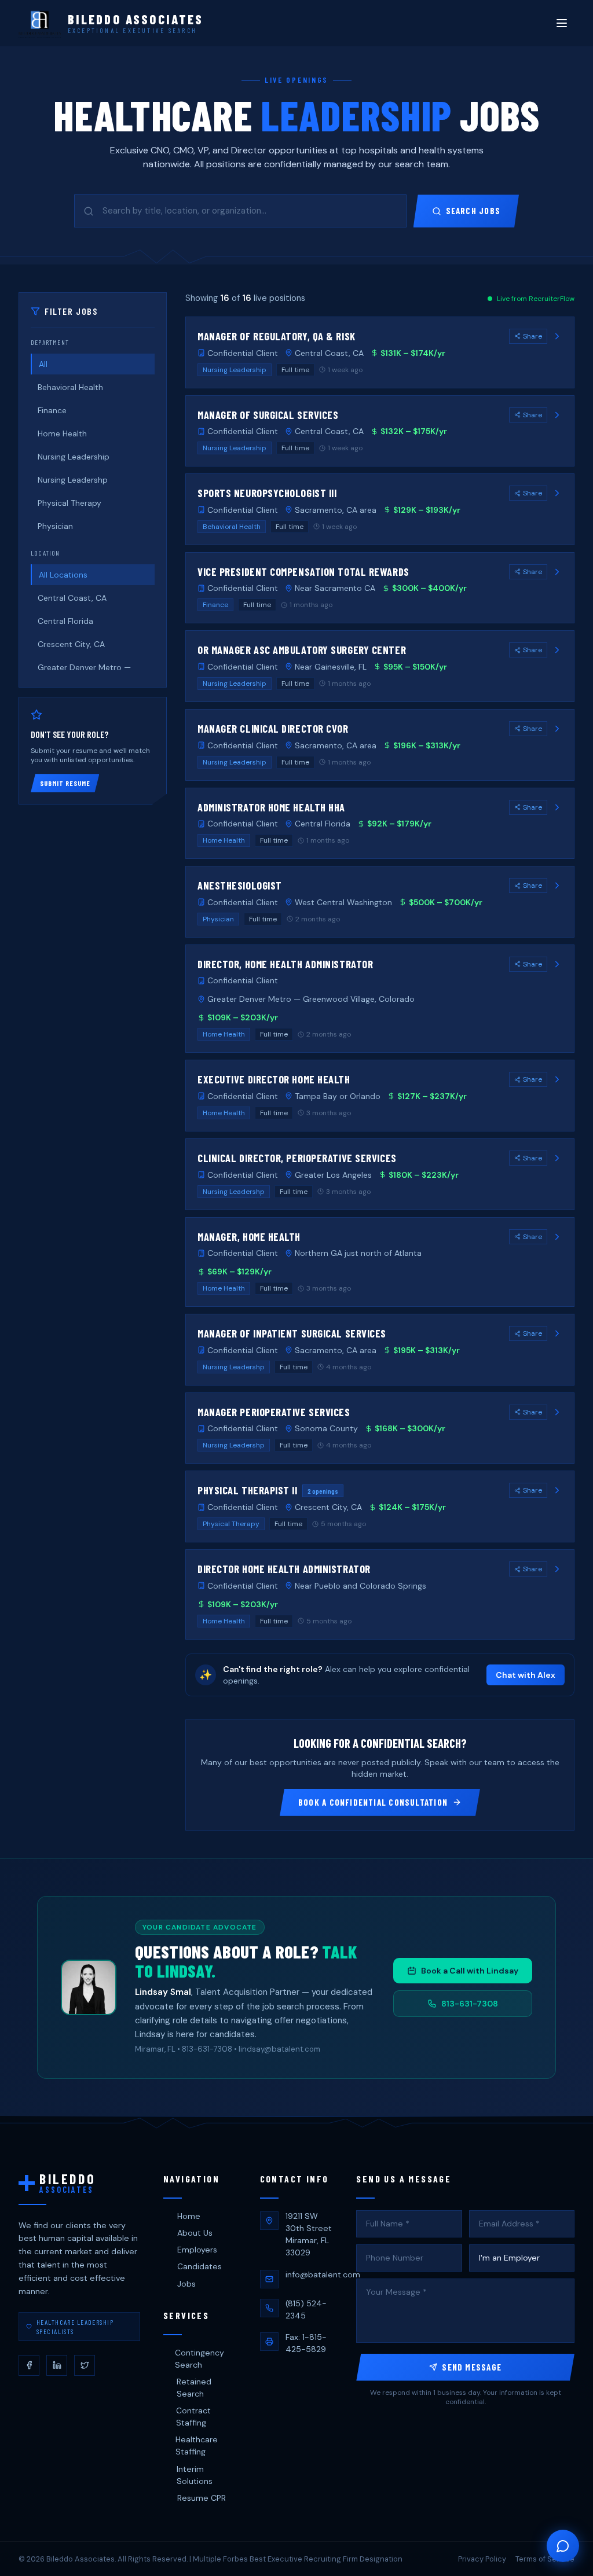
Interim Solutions (195, 2475)
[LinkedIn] (57, 2365)
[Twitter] (85, 2365)
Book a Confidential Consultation (373, 1802)
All (43, 364)
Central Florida (65, 621)
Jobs (186, 2284)
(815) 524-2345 (306, 2309)
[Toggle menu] (562, 23)
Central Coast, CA (72, 598)
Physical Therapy (69, 503)
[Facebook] (29, 2365)
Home (189, 2216)
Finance (52, 410)
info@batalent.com (323, 2274)
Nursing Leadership (74, 457)
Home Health (62, 433)
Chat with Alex (526, 1675)
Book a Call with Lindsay (470, 1971)
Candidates (200, 2266)
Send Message (472, 2367)
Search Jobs (473, 211)
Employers (197, 2250)
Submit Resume (65, 783)
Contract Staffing (193, 2417)
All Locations (63, 575)
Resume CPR (202, 2498)
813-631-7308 (470, 2004)
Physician (55, 526)
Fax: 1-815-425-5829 (306, 2343)
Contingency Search (200, 2359)
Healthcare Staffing (197, 2445)
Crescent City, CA (71, 644)
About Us (195, 2233)
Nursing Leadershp (73, 480)
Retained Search (194, 2388)
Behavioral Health (70, 387)
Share (532, 336)
